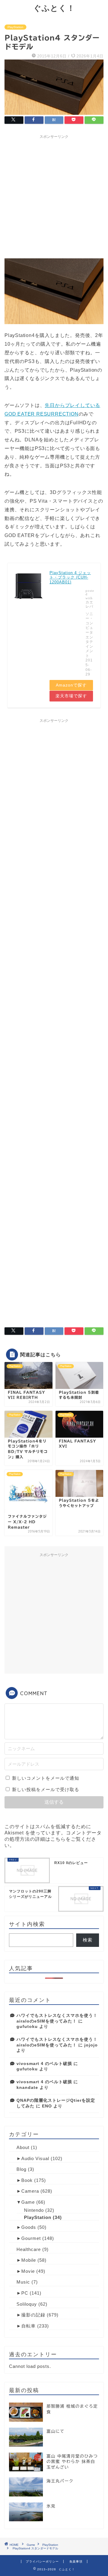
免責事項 (76, 2561)
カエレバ (89, 604)
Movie (28, 2271)
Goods (29, 2227)
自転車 (28, 2326)
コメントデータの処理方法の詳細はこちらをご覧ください (53, 1839)
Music (23, 2282)
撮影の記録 (33, 2315)
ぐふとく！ (54, 8)
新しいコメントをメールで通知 (46, 1778)
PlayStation (15, 27)
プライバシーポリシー (42, 2561)
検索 (88, 1940)
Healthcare (29, 2249)
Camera (30, 2191)
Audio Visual (35, 2158)
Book (27, 2180)
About (23, 2147)
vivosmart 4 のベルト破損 (44, 2064)
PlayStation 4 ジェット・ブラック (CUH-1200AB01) (70, 577)
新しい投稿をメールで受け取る (46, 1789)
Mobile (29, 2260)
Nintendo (34, 2210)
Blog (21, 2169)
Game (28, 2202)
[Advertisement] (54, 196)
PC (25, 2293)
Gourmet (31, 2238)
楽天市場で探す (71, 696)
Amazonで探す (71, 685)
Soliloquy (27, 2304)
